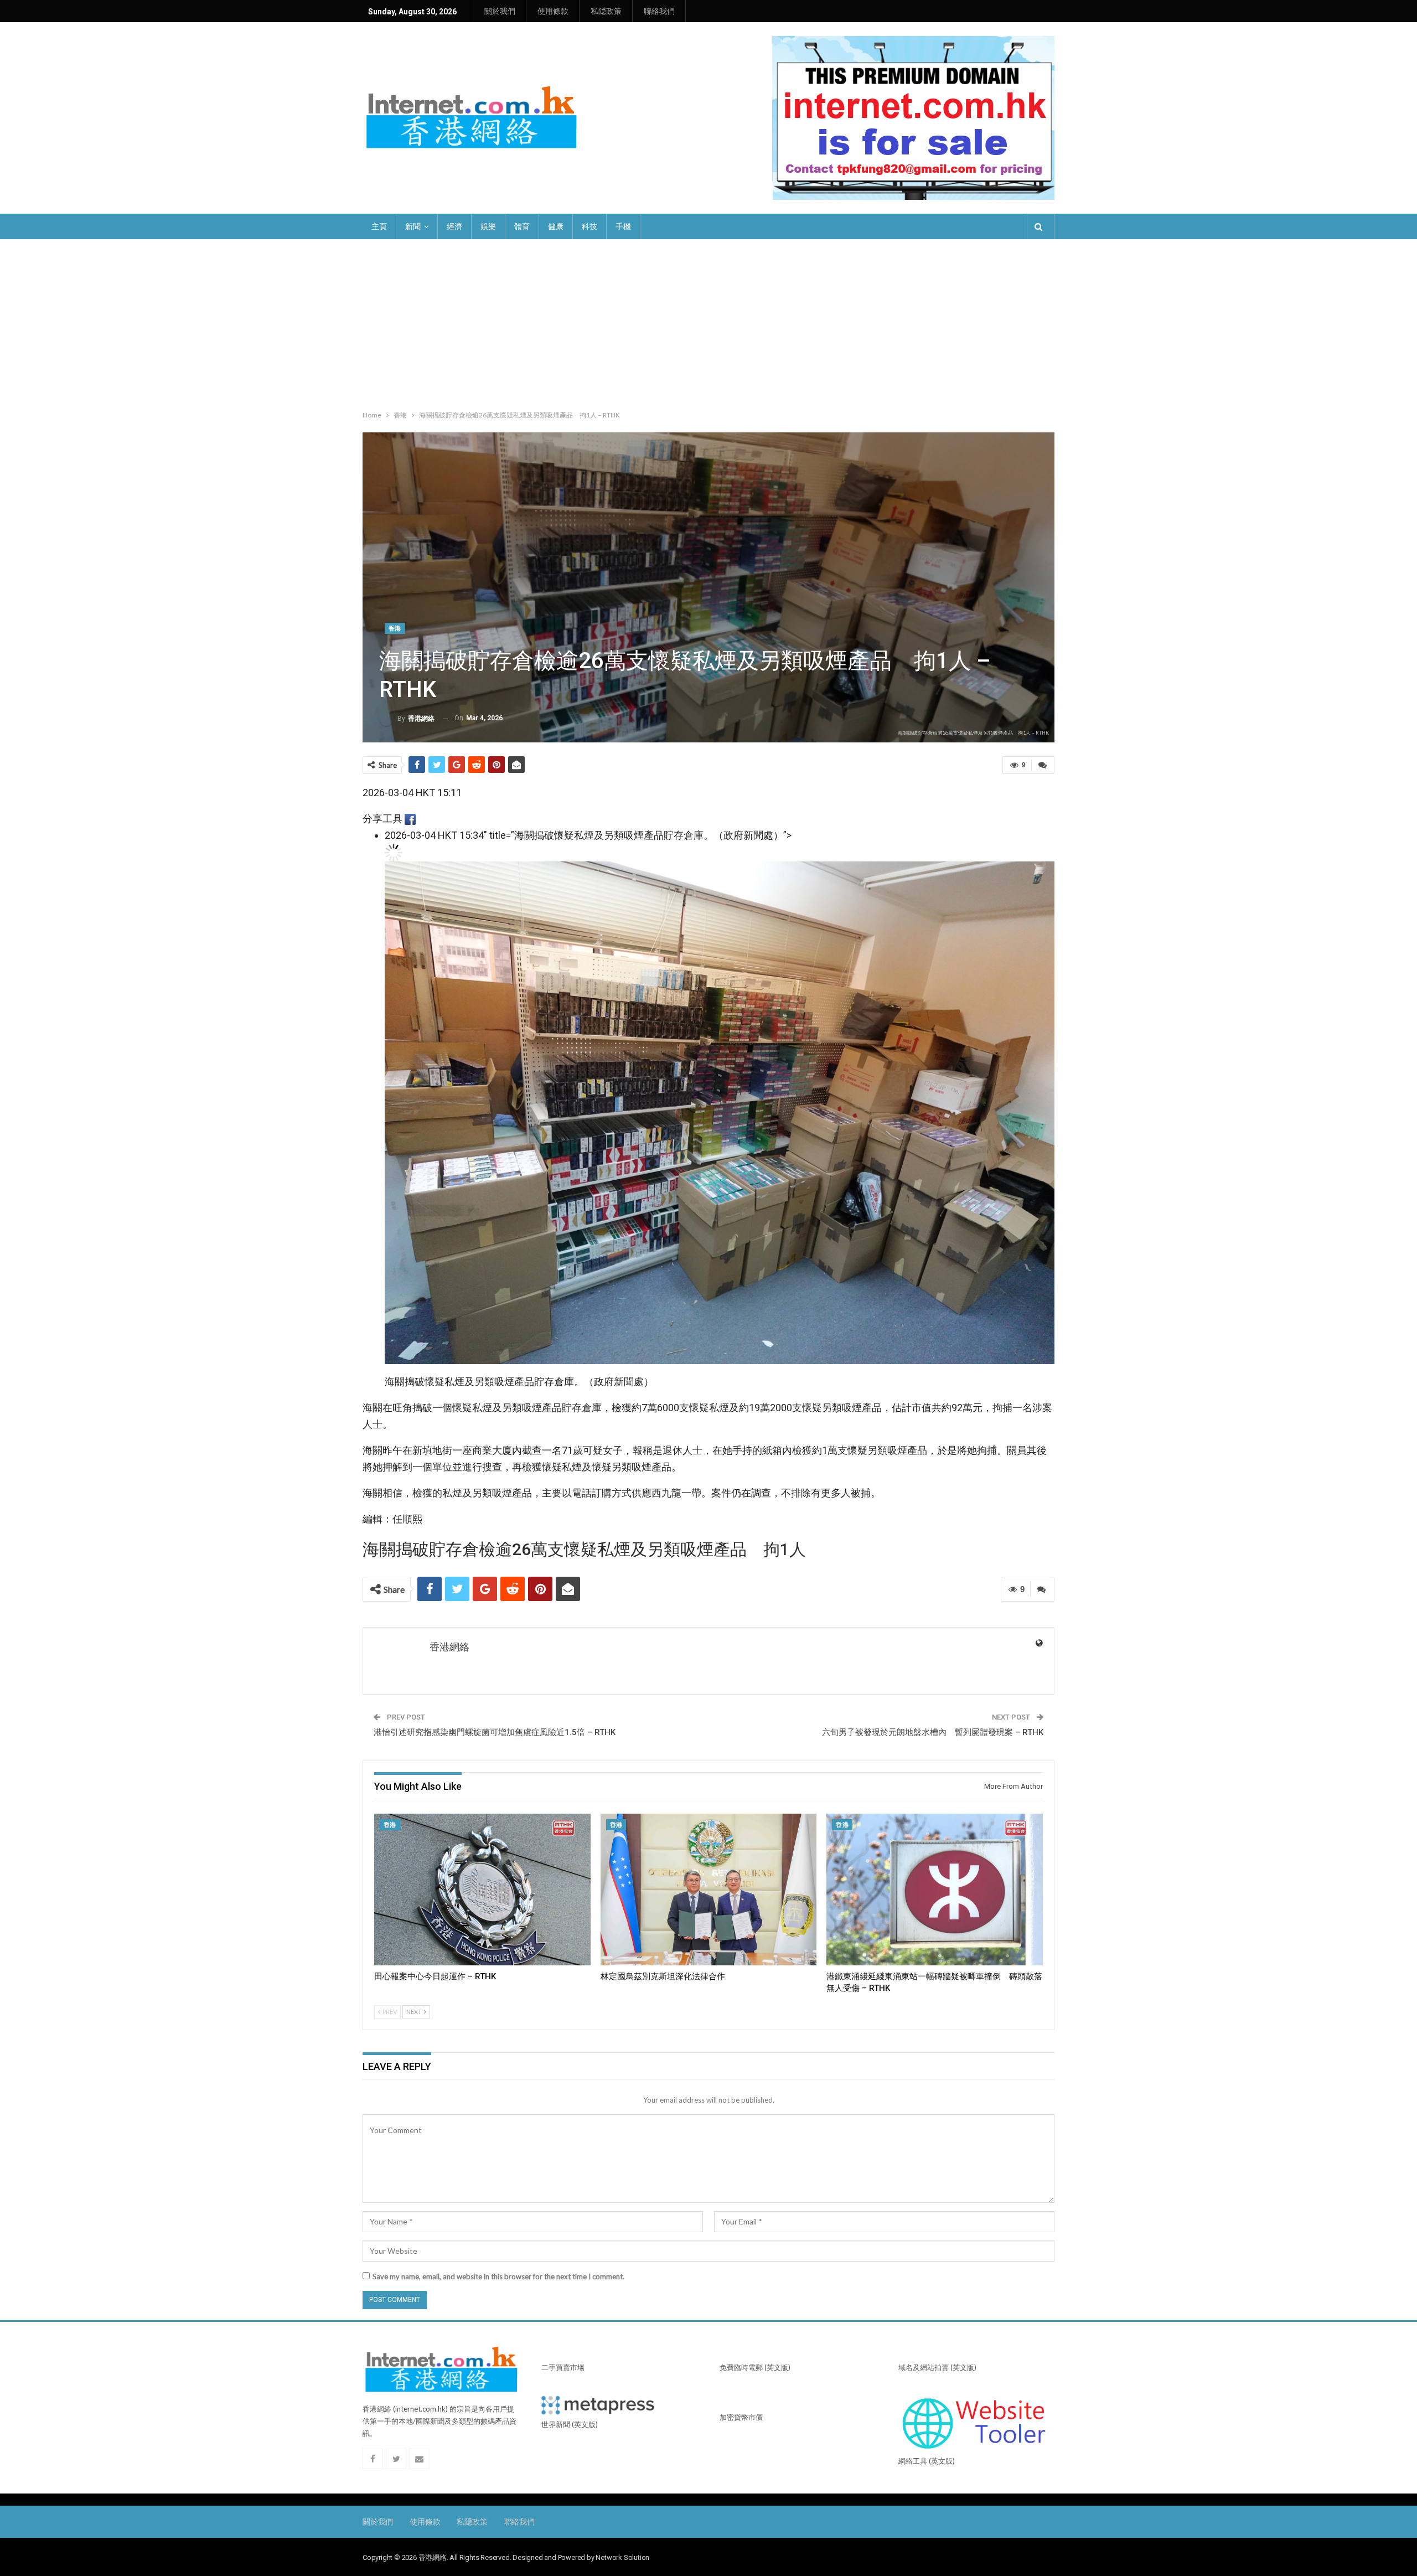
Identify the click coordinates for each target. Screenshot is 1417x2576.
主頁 (379, 226)
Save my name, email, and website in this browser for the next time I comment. (498, 2276)
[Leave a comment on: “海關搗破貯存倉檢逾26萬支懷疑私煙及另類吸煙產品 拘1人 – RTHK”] (1043, 765)
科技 (589, 226)
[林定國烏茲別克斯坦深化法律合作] (709, 1889)
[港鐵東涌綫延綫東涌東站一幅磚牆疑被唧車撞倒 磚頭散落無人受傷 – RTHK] (935, 1889)
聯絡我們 (659, 11)
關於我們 (500, 11)
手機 (623, 226)
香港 (395, 629)
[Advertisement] (708, 322)
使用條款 (553, 11)
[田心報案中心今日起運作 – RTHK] (482, 1889)
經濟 (454, 226)
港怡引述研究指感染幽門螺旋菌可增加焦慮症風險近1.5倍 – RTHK (495, 1732)
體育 (522, 226)
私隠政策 (606, 11)
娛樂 (488, 226)
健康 (556, 226)
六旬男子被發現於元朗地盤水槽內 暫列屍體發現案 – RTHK (933, 1732)
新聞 (413, 226)
